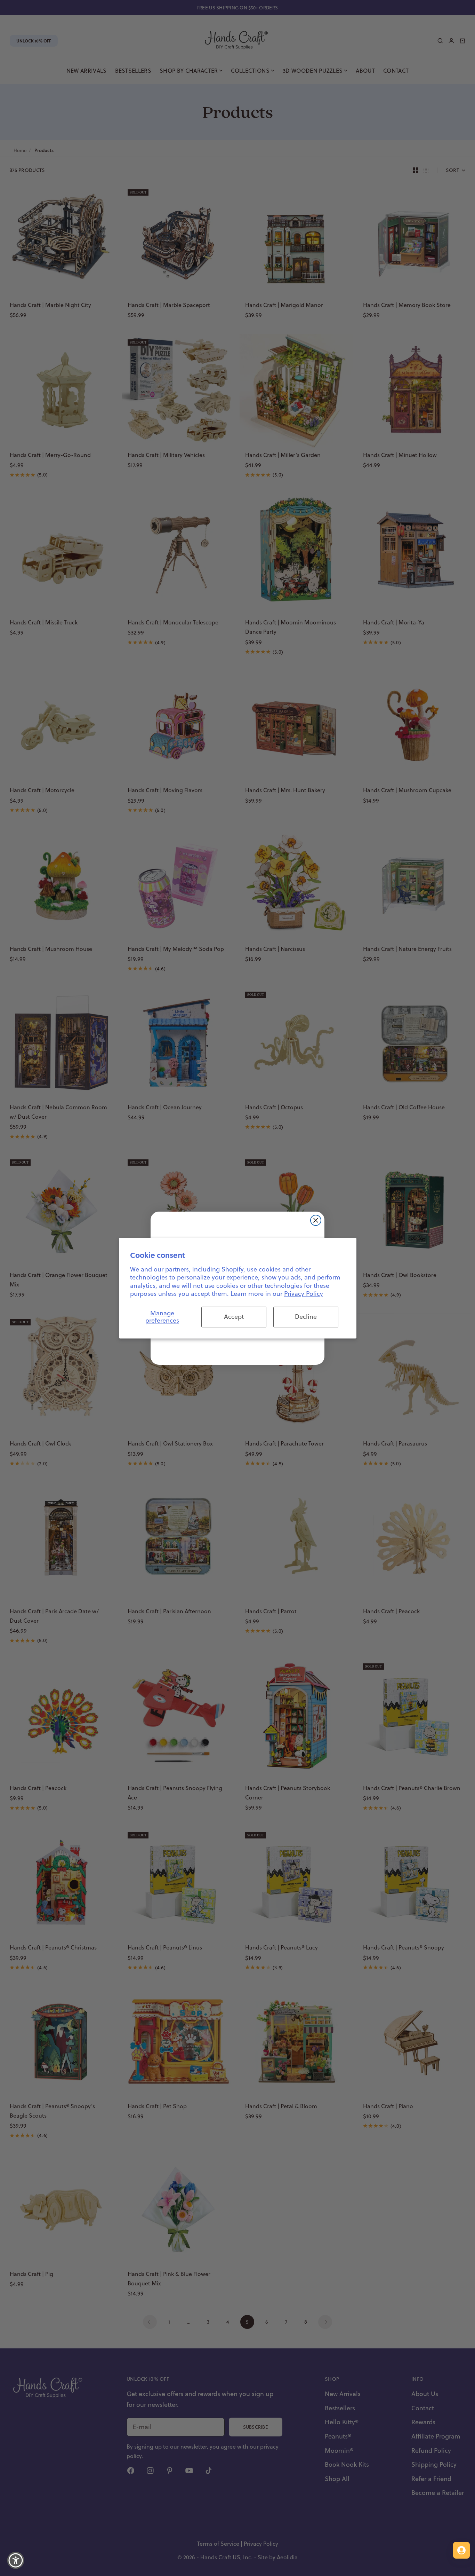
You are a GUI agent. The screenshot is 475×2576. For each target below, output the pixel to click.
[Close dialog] (316, 1220)
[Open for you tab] (461, 2550)
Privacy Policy (304, 1294)
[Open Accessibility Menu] (16, 2560)
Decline (306, 1317)
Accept (234, 1317)
